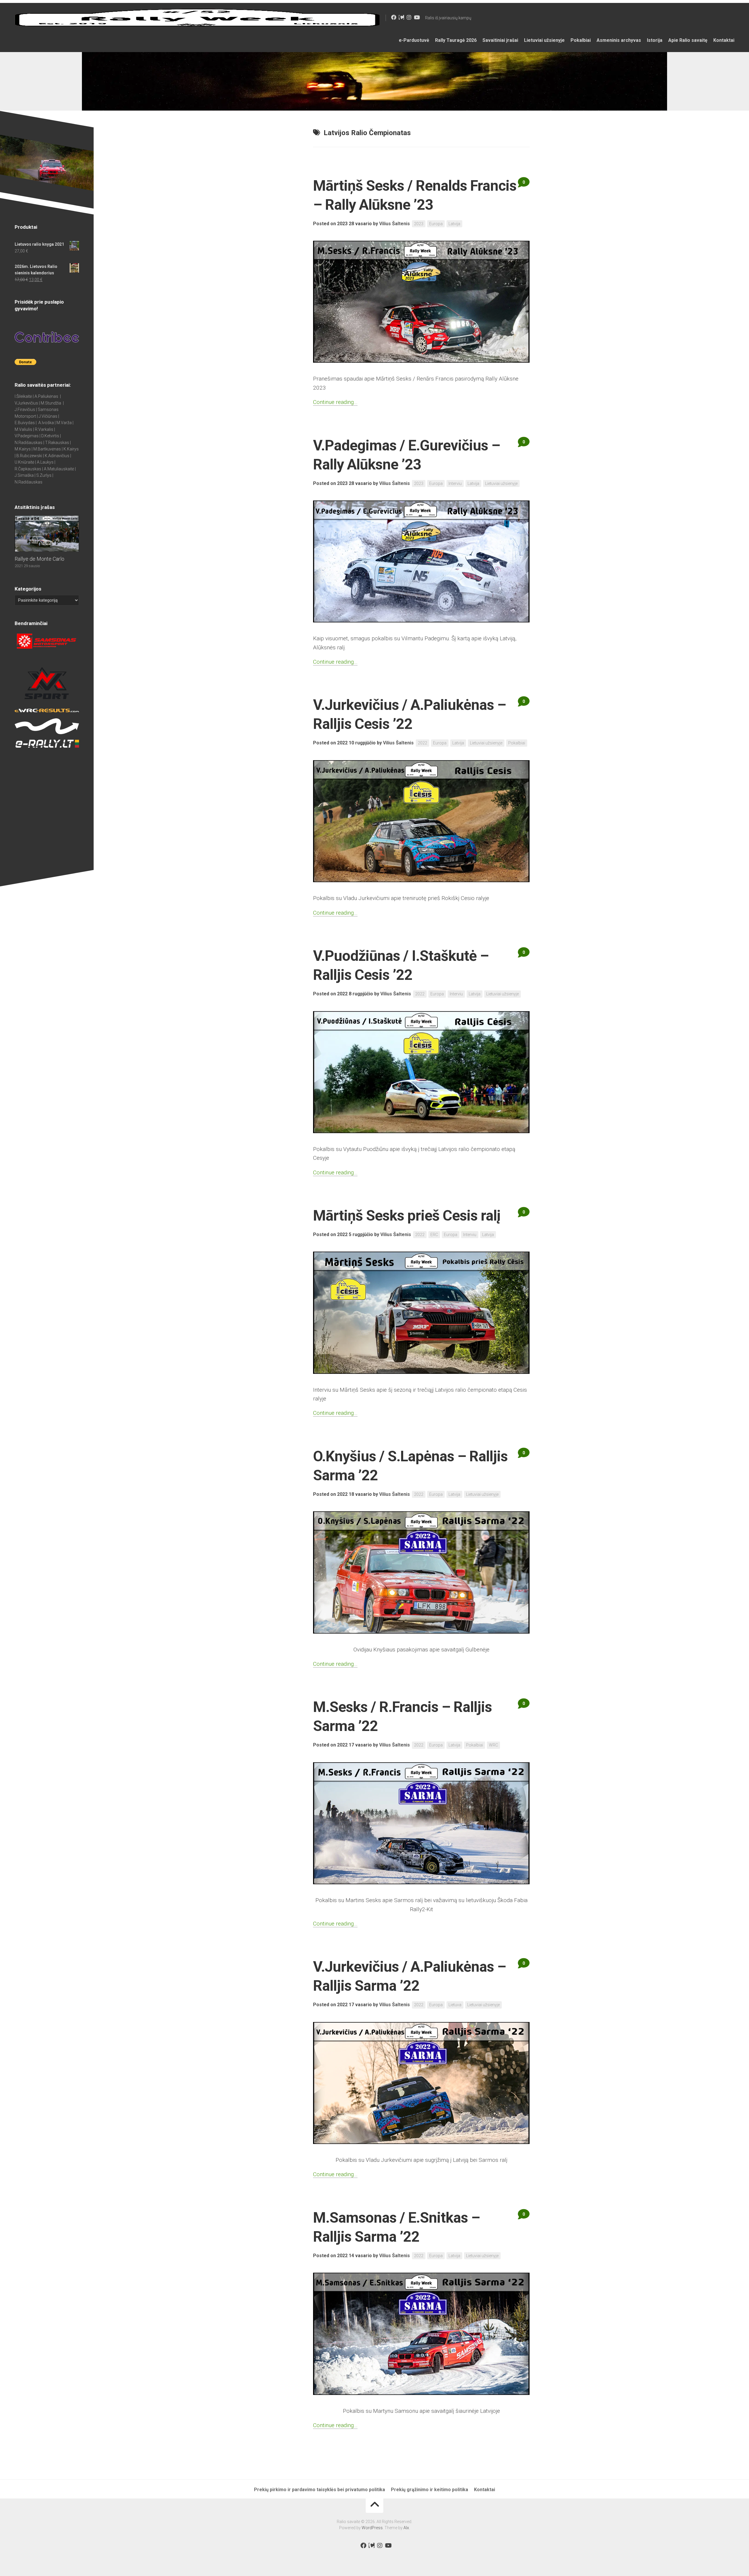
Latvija (454, 224)
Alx (406, 2528)
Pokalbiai (581, 40)
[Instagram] (409, 17)
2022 (422, 743)
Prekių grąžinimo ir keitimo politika (430, 2490)
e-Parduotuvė (414, 40)
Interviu (455, 483)
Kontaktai (724, 40)
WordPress (372, 2528)
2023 (419, 224)
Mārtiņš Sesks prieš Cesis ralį (407, 1216)
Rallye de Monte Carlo (39, 559)
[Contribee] (401, 17)
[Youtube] (417, 17)
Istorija (655, 40)
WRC (493, 1745)
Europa (436, 224)
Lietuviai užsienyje (544, 40)
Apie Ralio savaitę (688, 40)
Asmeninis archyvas (619, 40)
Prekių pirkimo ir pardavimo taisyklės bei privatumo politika (319, 2490)
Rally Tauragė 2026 (456, 40)
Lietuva (455, 2005)
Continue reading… (335, 402)
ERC (434, 1235)
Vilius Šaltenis (395, 224)
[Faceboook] (394, 17)
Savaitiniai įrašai (500, 40)
